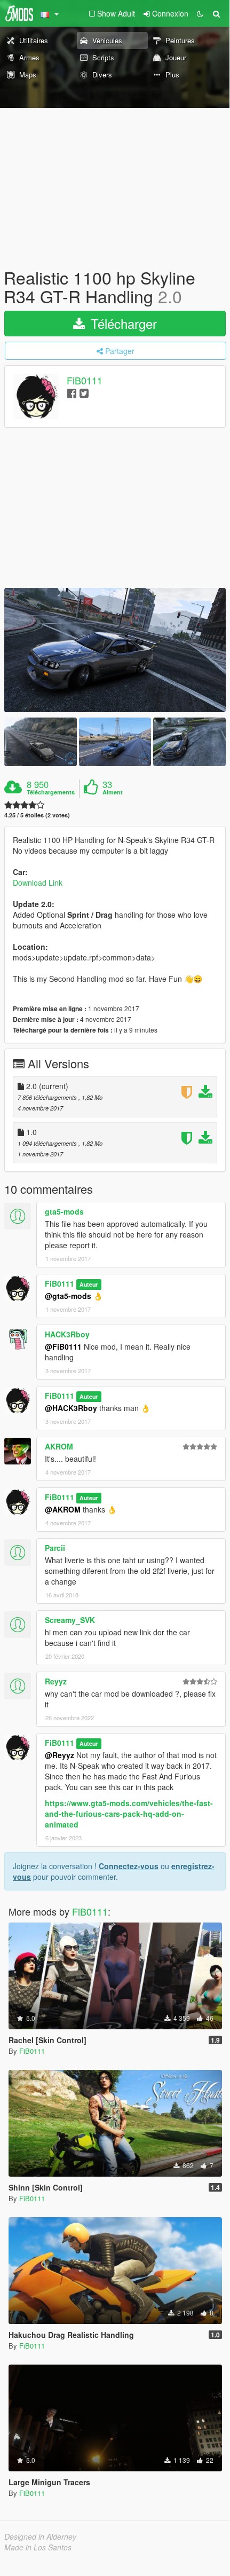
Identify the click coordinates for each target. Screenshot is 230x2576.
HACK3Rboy (67, 1334)
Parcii (55, 1548)
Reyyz (56, 1681)
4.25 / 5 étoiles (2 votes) (37, 815)
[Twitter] (84, 393)
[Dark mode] (200, 13)
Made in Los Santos (38, 2547)
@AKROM (63, 1509)
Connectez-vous (129, 1866)
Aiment (113, 792)
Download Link (38, 883)
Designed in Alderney (40, 2536)
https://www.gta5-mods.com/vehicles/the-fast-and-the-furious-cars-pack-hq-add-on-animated (129, 1814)
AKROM (59, 1446)
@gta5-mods (68, 1296)
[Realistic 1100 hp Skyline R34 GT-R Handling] (115, 650)
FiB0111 (85, 381)
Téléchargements (51, 792)
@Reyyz (60, 1755)
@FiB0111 (63, 1346)
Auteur (89, 1284)
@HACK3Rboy (71, 1408)
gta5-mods (64, 1211)
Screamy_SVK (70, 1620)
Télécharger (122, 323)
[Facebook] (72, 393)
